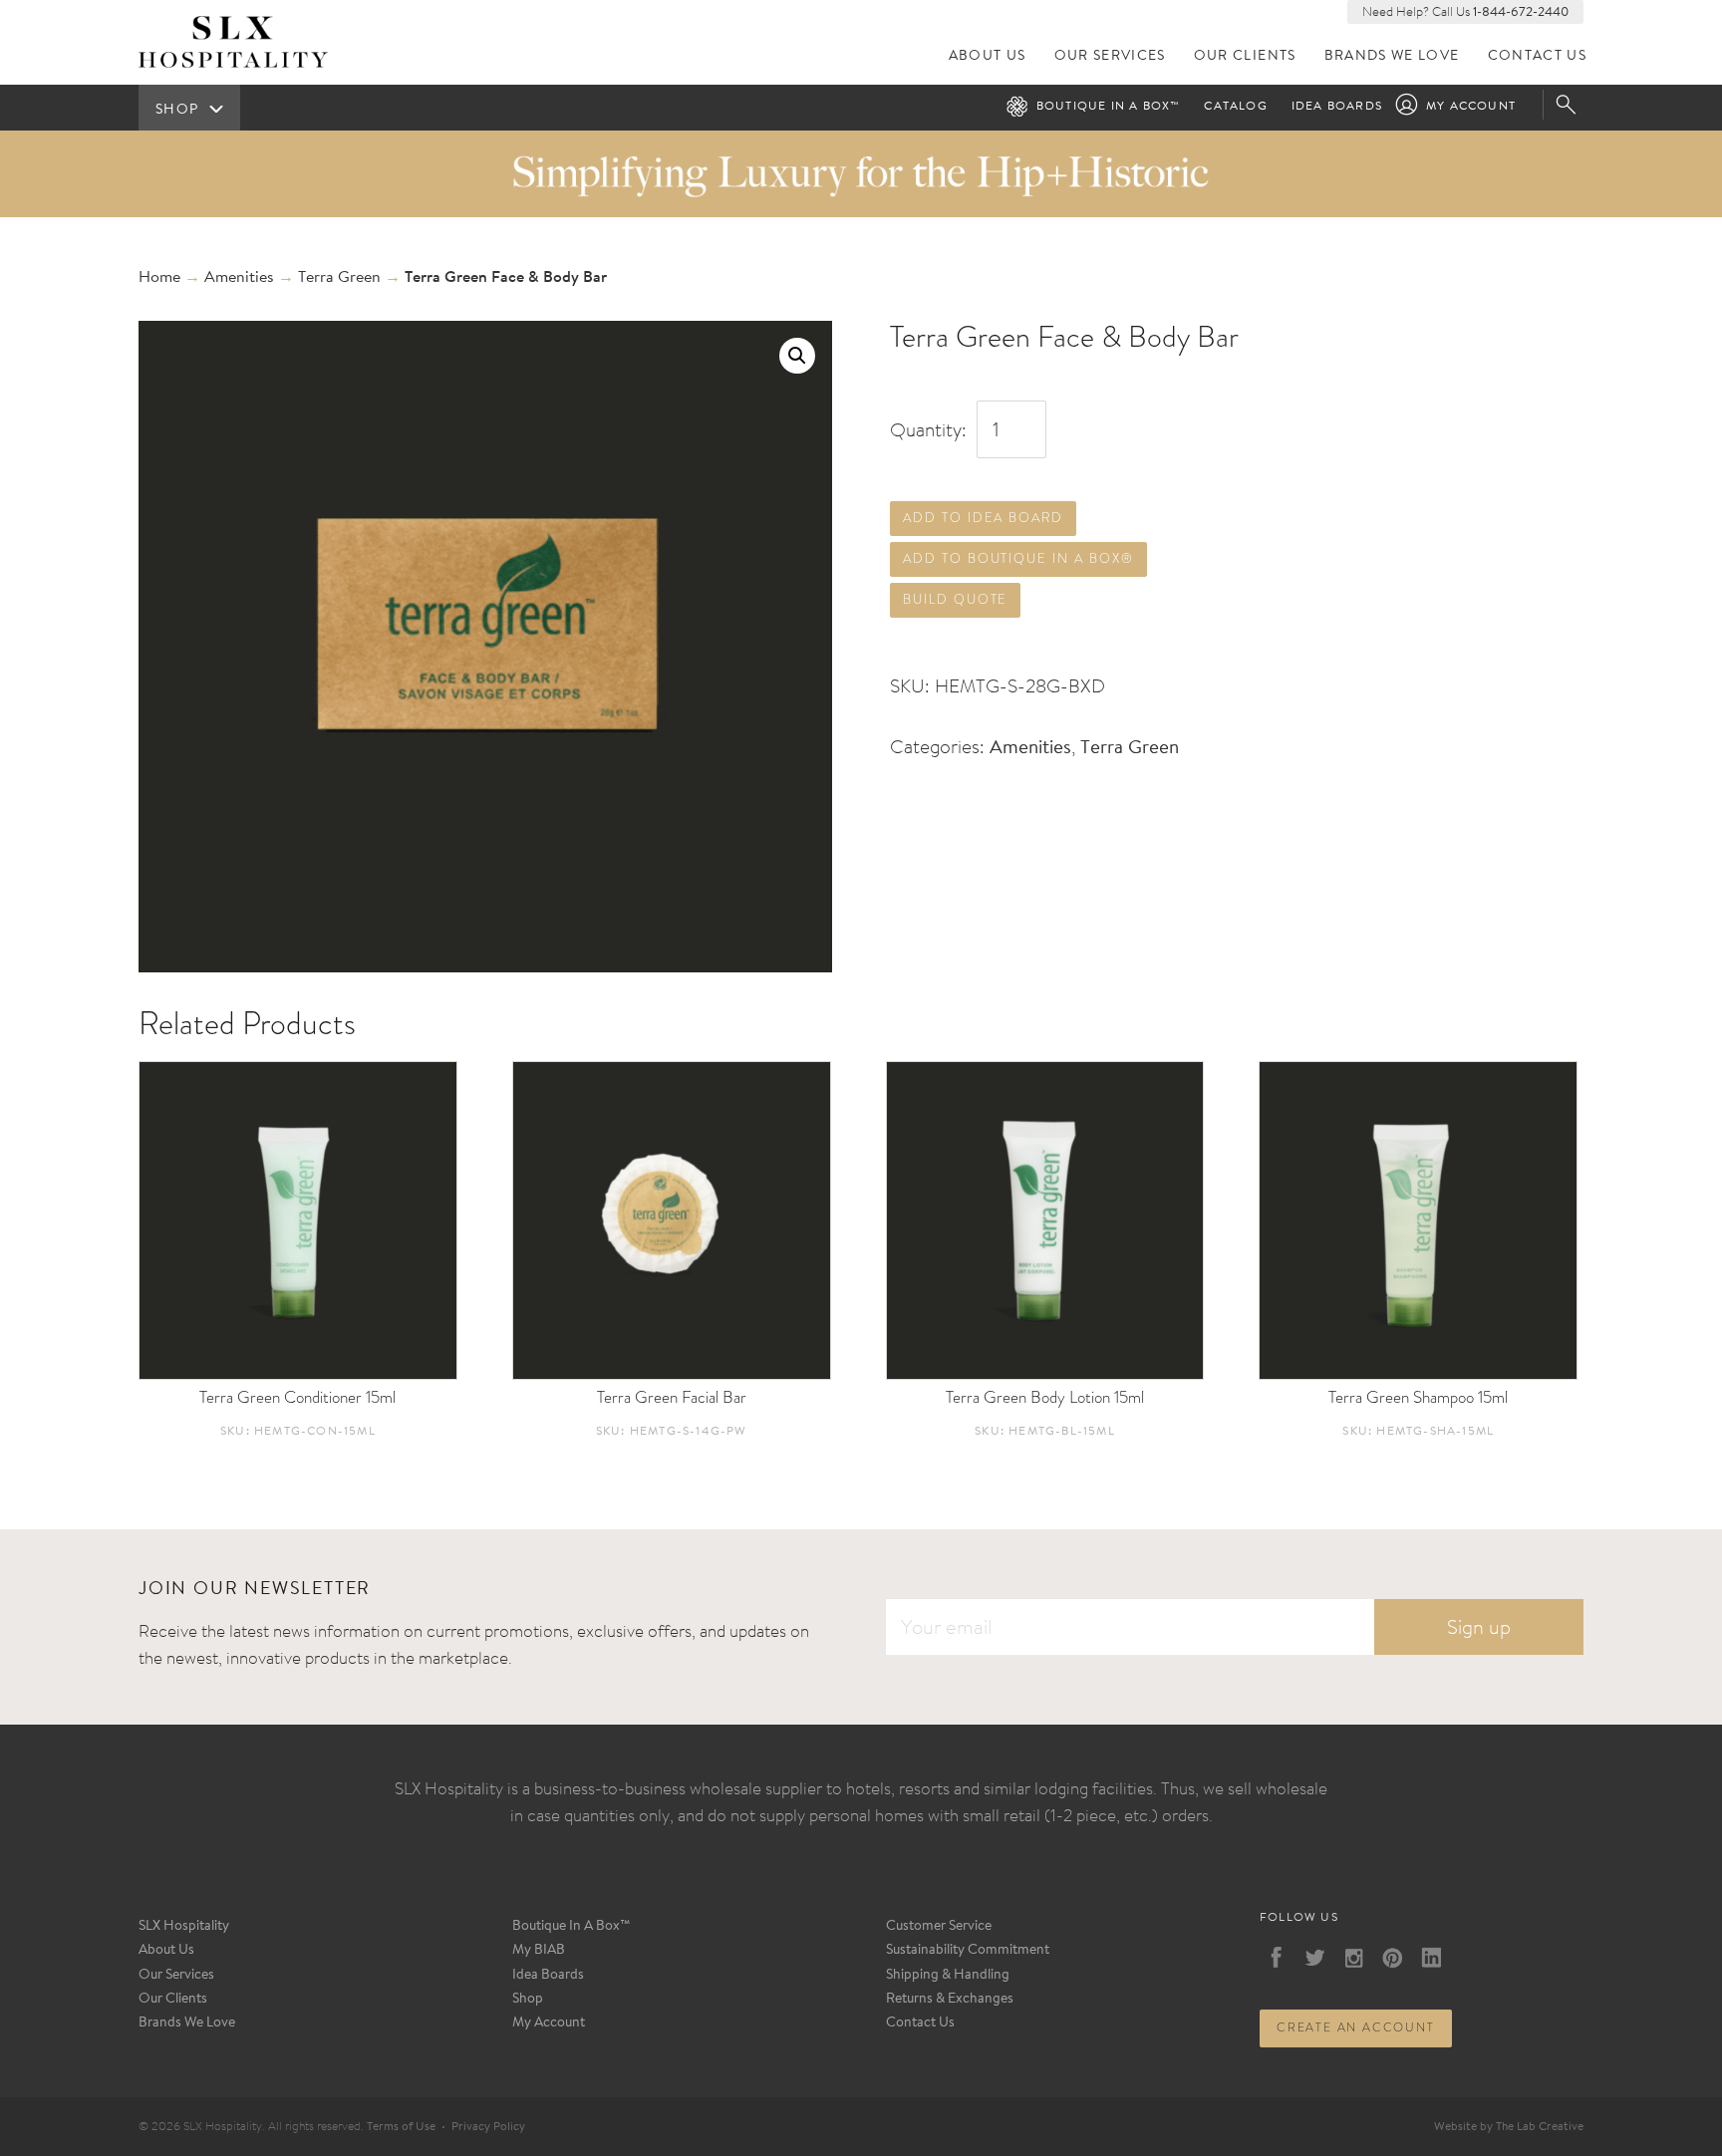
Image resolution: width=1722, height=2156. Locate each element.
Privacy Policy (488, 2127)
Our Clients (1245, 56)
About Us (988, 56)
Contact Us (1538, 56)
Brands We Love (1392, 56)
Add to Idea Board (983, 518)
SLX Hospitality (184, 1927)
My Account (1471, 107)
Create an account (1356, 2027)
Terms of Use (401, 2127)
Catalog (1235, 107)
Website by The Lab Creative (1509, 2127)
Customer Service (939, 1927)
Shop (528, 2000)
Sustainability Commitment (968, 1951)
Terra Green (339, 278)
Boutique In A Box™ (572, 1927)
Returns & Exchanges (950, 2000)
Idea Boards (1337, 107)
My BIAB (539, 1951)
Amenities (239, 278)
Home (159, 278)
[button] (797, 356)
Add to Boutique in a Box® (1018, 558)
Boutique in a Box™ (1109, 107)
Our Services (1110, 56)
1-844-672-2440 (1521, 12)
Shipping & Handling (948, 1976)
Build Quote (955, 599)
